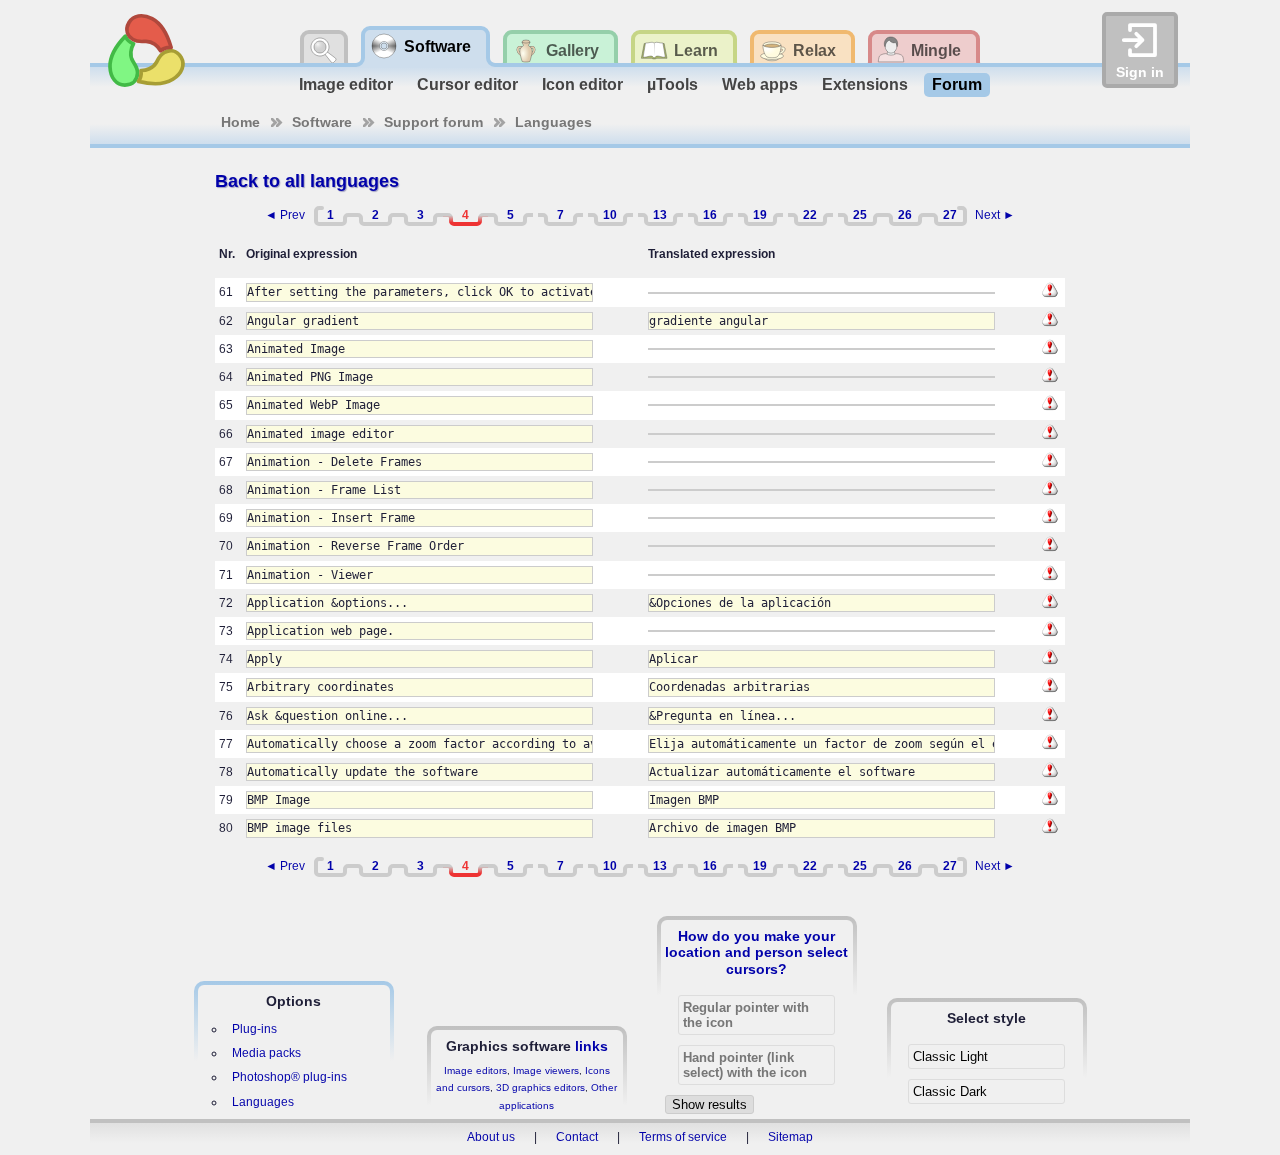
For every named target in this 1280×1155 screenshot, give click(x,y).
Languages (553, 122)
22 (810, 215)
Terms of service (683, 1137)
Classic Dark (950, 1091)
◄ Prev (285, 215)
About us (491, 1137)
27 (950, 215)
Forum (957, 84)
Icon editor (582, 84)
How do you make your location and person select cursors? (756, 952)
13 (660, 215)
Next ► (995, 215)
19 (760, 215)
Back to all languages (307, 181)
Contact (577, 1137)
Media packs (266, 1053)
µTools (672, 84)
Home (240, 122)
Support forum (433, 122)
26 (905, 215)
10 (610, 215)
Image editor (346, 84)
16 (710, 215)
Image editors (475, 1070)
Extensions (865, 84)
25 (860, 215)
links (591, 1046)
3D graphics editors (540, 1087)
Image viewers (546, 1070)
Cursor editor (467, 84)
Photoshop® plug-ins (289, 1077)
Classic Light (950, 1056)
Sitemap (790, 1137)
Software (322, 122)
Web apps (760, 84)
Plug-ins (254, 1029)
